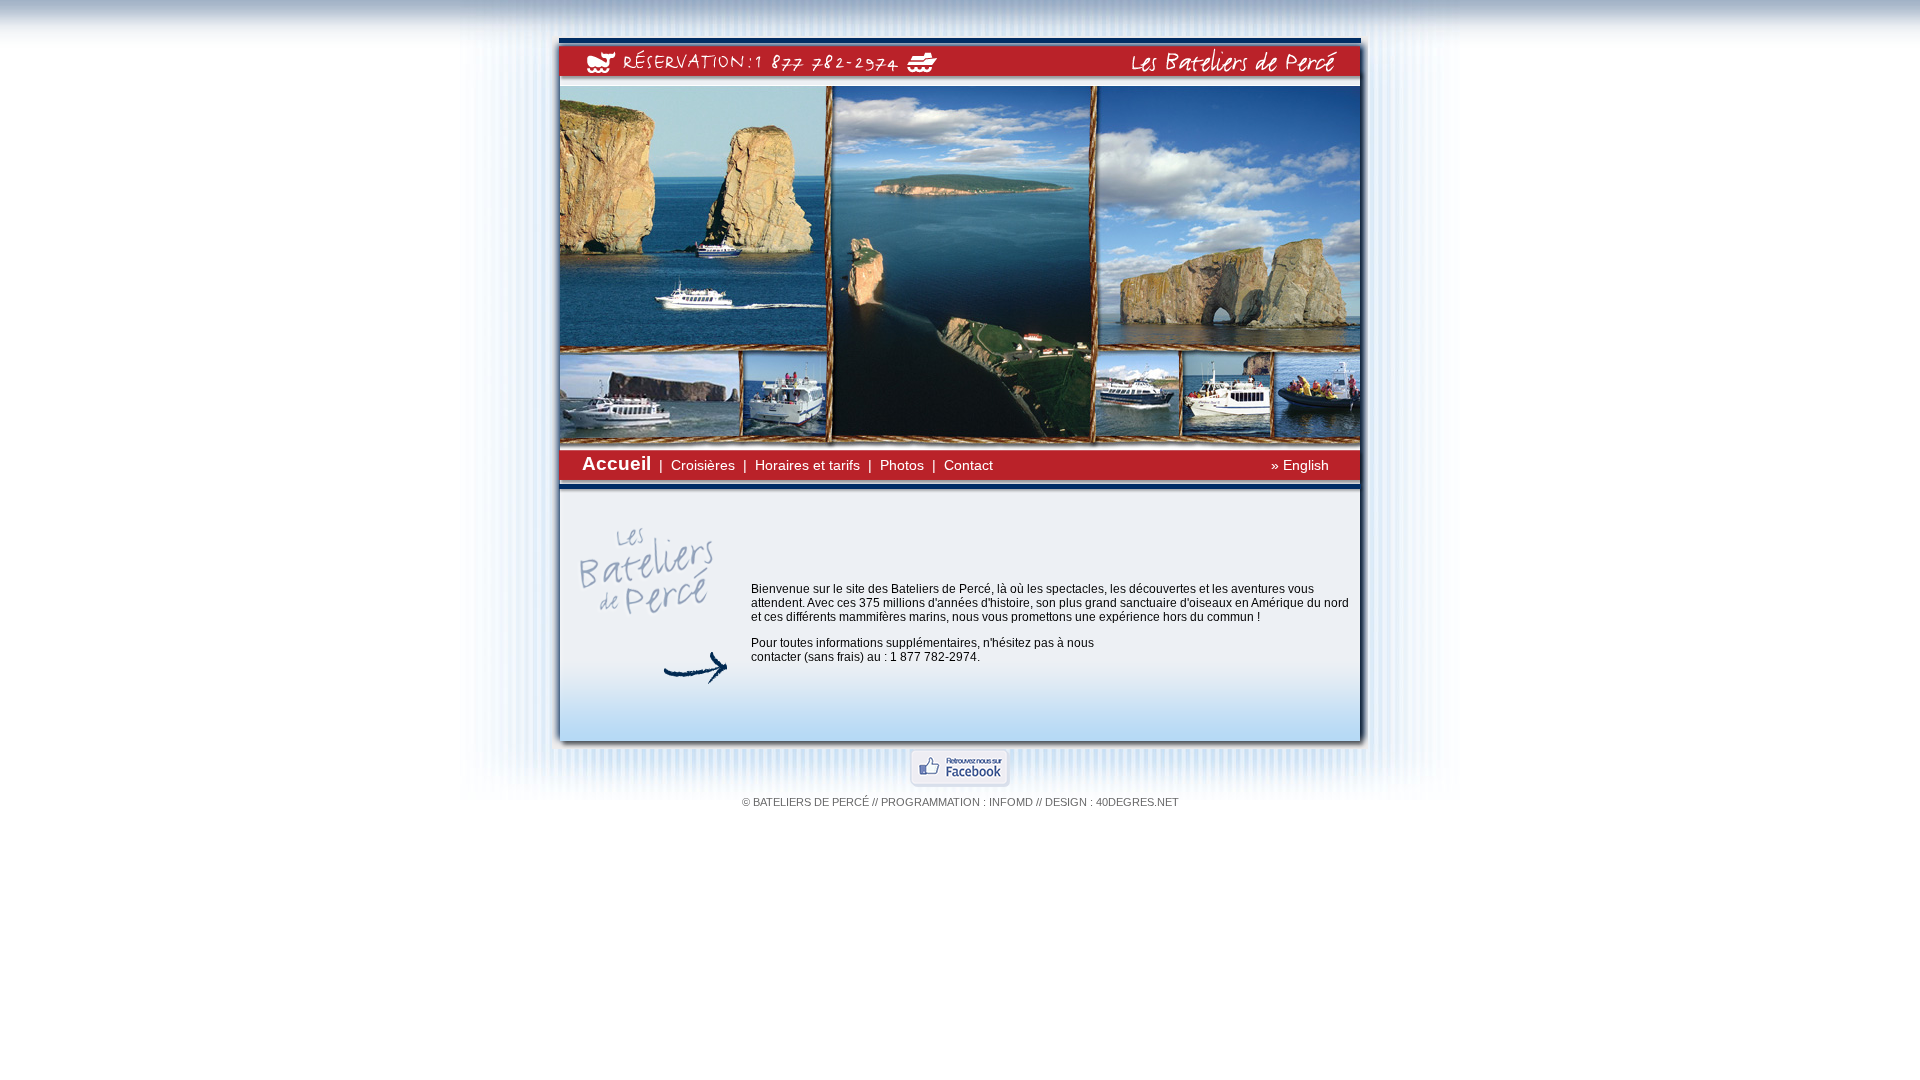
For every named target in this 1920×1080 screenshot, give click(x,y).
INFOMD (1011, 802)
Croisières (703, 465)
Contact (968, 465)
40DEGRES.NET (1137, 802)
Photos (902, 465)
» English (1300, 465)
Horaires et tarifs (807, 465)
